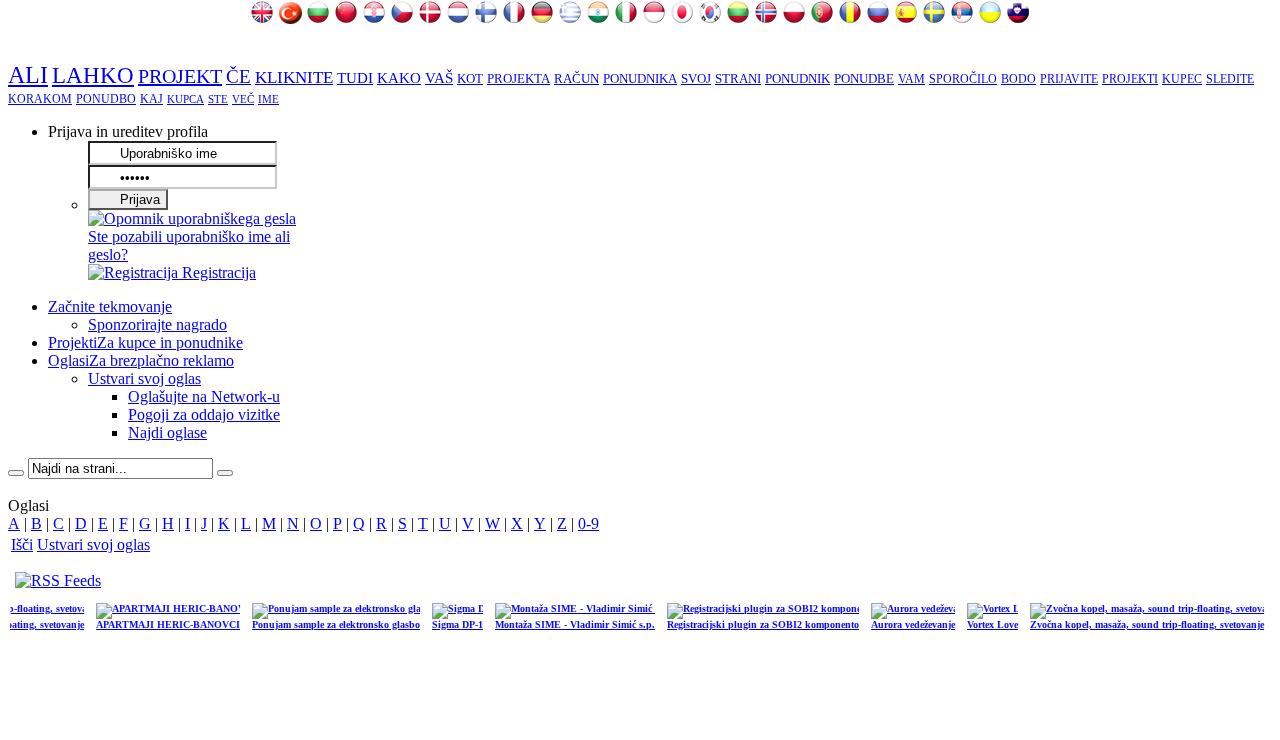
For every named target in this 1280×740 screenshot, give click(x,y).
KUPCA (185, 99)
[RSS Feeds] (58, 580)
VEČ (243, 99)
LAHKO (93, 75)
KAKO (399, 78)
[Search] (16, 473)
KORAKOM (40, 99)
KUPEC (1182, 79)
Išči (22, 544)
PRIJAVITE (1069, 79)
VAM (911, 79)
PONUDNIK (797, 78)
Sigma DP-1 (444, 624)
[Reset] (225, 473)
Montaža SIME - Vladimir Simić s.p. (562, 624)
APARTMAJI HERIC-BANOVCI (155, 624)
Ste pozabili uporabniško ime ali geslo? (189, 245)
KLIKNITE (294, 77)
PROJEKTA (518, 78)
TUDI (355, 78)
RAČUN (576, 78)
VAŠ (439, 78)
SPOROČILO (963, 79)
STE (218, 99)
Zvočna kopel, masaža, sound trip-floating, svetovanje (1134, 624)
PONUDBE (864, 78)
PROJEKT (180, 76)
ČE (238, 76)
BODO (1018, 79)
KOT (470, 78)
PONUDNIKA (640, 78)
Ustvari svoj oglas (93, 544)
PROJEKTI (1130, 79)
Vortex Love (979, 624)
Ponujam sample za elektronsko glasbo (323, 624)
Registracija (217, 272)
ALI (28, 75)
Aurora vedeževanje (900, 624)
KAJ (151, 99)
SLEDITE (1230, 79)
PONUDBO (106, 99)
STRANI (738, 78)
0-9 (588, 523)
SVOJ (696, 78)
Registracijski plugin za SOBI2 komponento (750, 624)
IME (268, 99)
